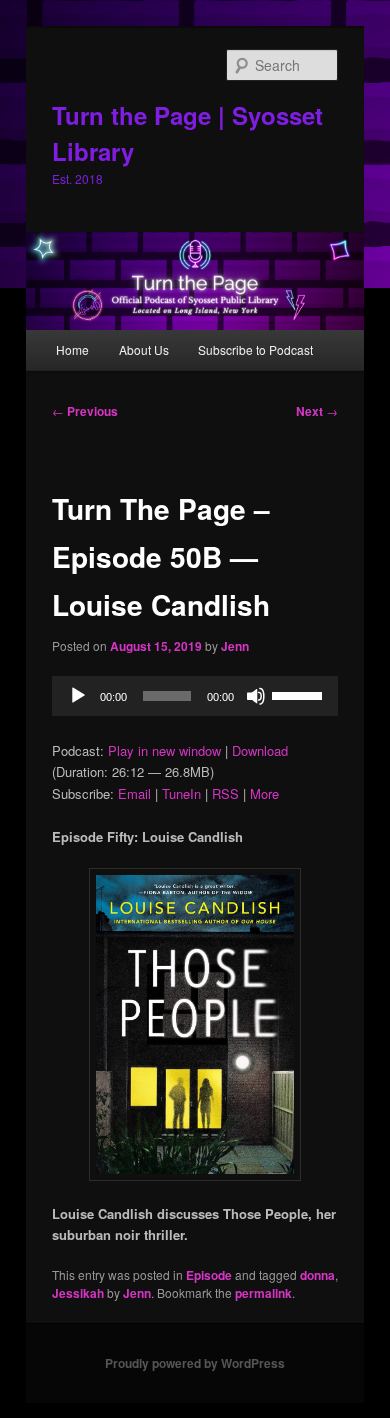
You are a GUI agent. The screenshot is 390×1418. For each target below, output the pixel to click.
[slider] (300, 694)
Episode (209, 1275)
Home (72, 349)
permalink (263, 1293)
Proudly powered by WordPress (195, 1363)
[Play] (78, 696)
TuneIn (181, 793)
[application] (195, 696)
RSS (225, 793)
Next (317, 411)
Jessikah (78, 1293)
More (264, 793)
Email (134, 793)
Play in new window (164, 750)
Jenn (235, 646)
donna (317, 1275)
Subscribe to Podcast (255, 349)
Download (260, 750)
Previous (85, 411)
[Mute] (256, 696)
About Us (144, 349)
